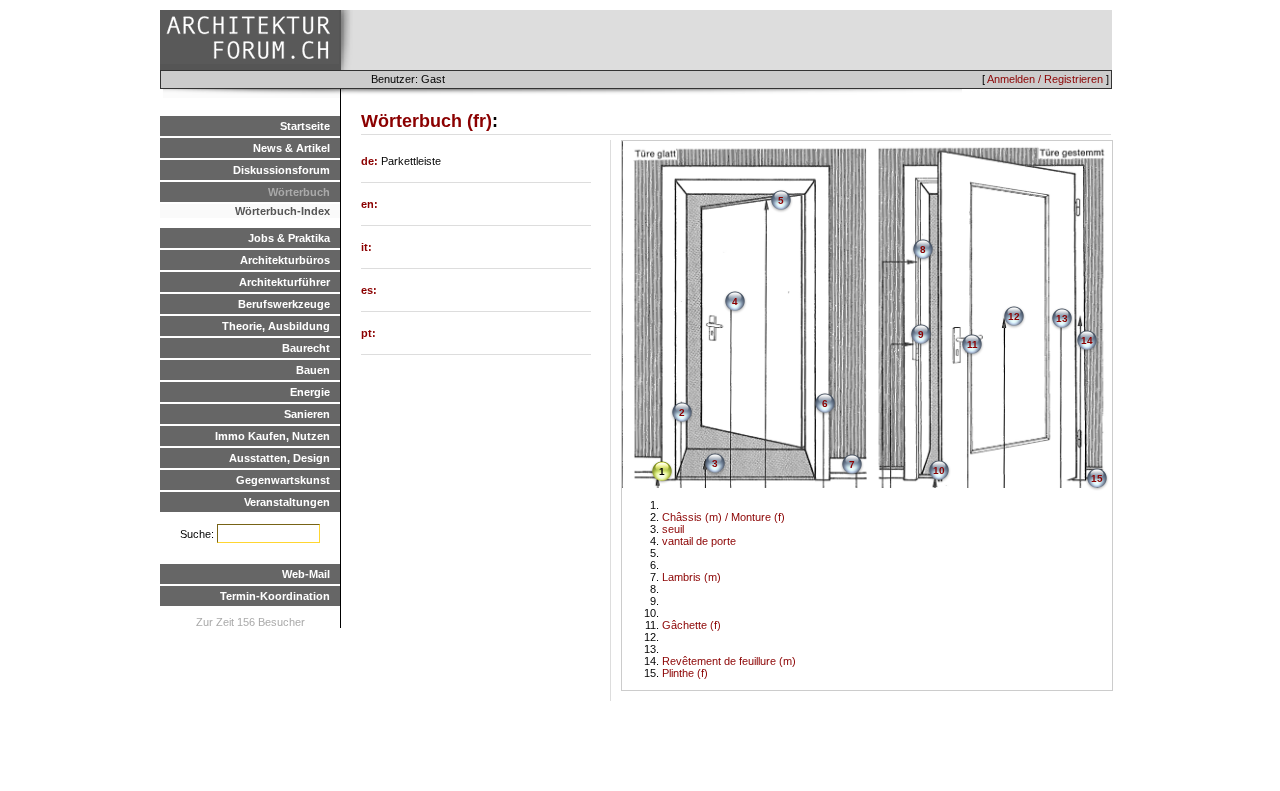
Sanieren (307, 414)
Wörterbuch (299, 192)
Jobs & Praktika (289, 238)
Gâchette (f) (691, 625)
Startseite (305, 126)
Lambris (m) (691, 577)
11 (972, 344)
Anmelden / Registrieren (1045, 79)
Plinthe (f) (685, 673)
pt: (368, 333)
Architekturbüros (285, 260)
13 (1062, 318)
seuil (673, 529)
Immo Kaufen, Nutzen (272, 436)
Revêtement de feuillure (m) (729, 661)
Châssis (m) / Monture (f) (723, 517)
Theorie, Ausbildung (276, 326)
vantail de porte (699, 541)
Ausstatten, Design (279, 458)
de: (371, 161)
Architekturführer (284, 282)
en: (369, 204)
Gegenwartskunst (283, 480)
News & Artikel (291, 148)
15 (1097, 478)
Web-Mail (306, 574)
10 (939, 470)
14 (1087, 340)
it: (366, 247)
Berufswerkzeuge (284, 304)
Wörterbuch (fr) (426, 121)
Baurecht (306, 348)
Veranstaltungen (287, 502)
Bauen (313, 370)
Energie (310, 392)
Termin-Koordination (275, 596)
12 (1014, 316)
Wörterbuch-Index (282, 211)
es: (369, 290)
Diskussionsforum (281, 170)
